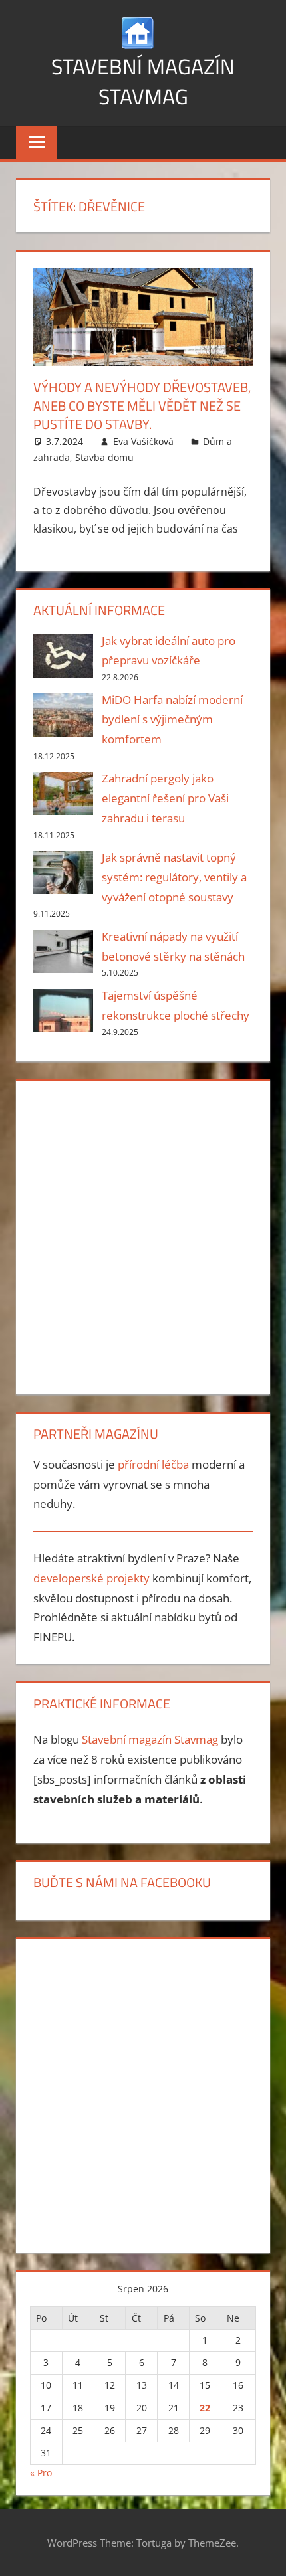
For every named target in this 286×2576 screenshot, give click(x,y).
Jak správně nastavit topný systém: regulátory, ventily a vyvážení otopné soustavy (174, 877)
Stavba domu (104, 457)
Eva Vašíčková (143, 441)
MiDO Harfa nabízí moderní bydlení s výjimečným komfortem (172, 720)
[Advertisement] (143, 1235)
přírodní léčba (153, 1464)
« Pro (41, 2473)
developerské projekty (91, 1578)
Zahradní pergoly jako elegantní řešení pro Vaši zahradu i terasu (165, 798)
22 (205, 2408)
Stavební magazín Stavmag (143, 81)
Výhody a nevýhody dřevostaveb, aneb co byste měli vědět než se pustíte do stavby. (142, 406)
